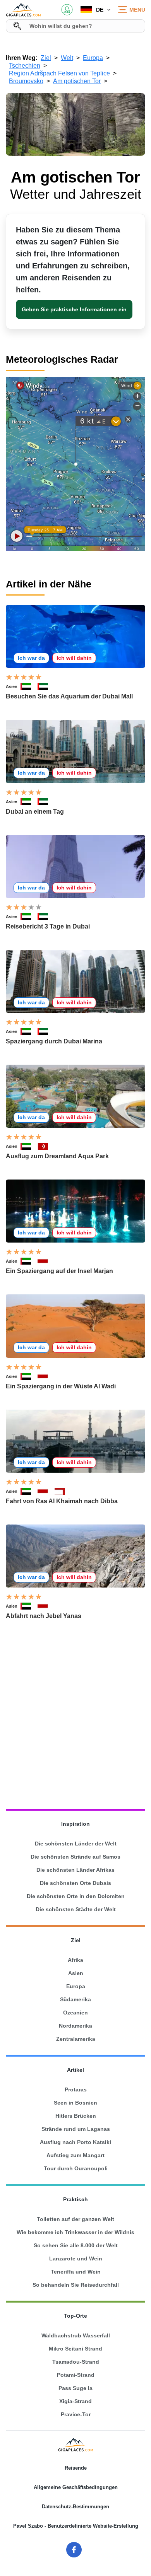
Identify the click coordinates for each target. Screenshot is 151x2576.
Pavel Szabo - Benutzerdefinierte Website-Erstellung (76, 2526)
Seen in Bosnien (75, 2103)
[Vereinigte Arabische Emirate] (29, 686)
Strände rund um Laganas (76, 2129)
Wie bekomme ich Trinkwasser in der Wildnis (75, 2232)
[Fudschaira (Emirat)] (63, 1491)
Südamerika (75, 1999)
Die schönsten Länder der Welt (76, 1844)
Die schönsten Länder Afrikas (75, 1870)
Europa (76, 1986)
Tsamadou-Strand (76, 2362)
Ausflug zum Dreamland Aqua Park (57, 1156)
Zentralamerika (76, 2039)
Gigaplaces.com (23, 10)
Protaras (76, 2089)
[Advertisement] (75, 1715)
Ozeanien (75, 2013)
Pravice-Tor (76, 2414)
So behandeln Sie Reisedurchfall (76, 2285)
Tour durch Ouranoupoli (76, 2168)
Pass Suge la (75, 2388)
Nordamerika (75, 2026)
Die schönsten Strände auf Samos (75, 1857)
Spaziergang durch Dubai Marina (54, 1041)
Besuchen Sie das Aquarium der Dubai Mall (69, 696)
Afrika (75, 1960)
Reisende (76, 2468)
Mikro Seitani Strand (75, 2349)
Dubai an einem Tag (35, 812)
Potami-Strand (76, 2375)
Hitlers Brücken (76, 2116)
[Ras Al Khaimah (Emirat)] (46, 1261)
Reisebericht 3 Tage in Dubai (48, 926)
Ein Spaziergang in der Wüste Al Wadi (61, 1386)
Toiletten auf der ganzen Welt (75, 2219)
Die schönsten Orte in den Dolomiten (76, 1896)
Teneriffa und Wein (76, 2272)
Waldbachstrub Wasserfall (76, 2335)
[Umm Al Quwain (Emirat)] (46, 1146)
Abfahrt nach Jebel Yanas (44, 1616)
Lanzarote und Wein (76, 2258)
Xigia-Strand (75, 2401)
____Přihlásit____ (67, 10)
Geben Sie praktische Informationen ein (74, 309)
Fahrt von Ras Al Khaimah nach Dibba (62, 1501)
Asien (12, 686)
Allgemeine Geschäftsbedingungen (76, 2487)
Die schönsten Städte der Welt (76, 1909)
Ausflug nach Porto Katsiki (75, 2142)
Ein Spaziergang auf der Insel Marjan (59, 1271)
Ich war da (31, 658)
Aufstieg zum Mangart (75, 2155)
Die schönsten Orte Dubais (75, 1883)
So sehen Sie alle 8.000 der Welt (76, 2245)
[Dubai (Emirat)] (46, 686)
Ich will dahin (74, 658)
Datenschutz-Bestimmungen (75, 2507)
